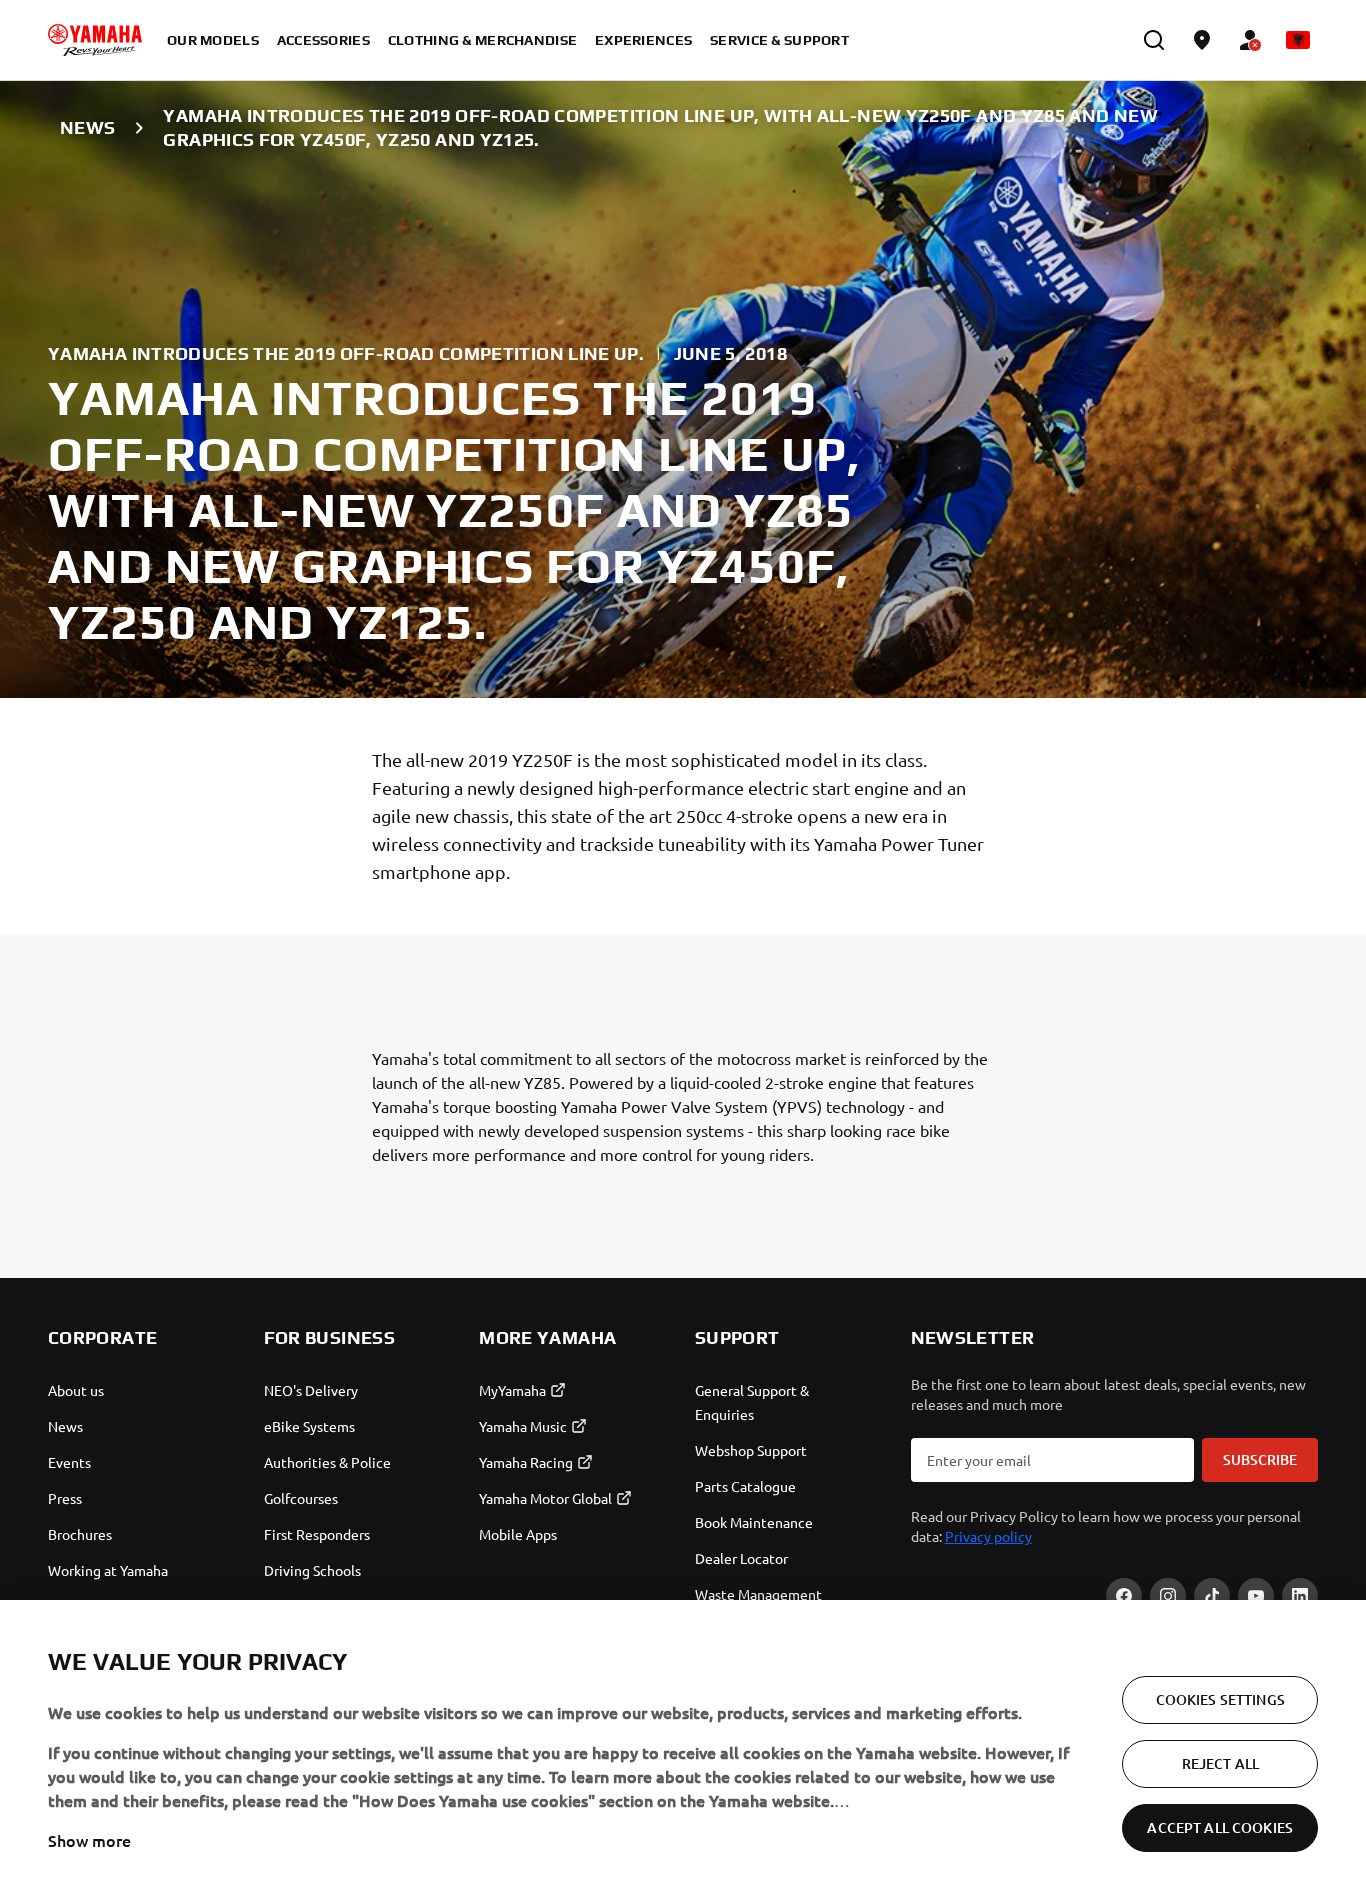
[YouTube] (1256, 1596)
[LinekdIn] (1300, 1596)
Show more (89, 1840)
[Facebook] (1124, 1596)
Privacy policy (988, 1536)
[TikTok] (1212, 1596)
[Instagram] (1168, 1596)
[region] (683, 1750)
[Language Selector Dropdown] (1298, 40)
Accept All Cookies (1220, 1827)
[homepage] (95, 40)
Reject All (1220, 1763)
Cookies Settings (1220, 1699)
